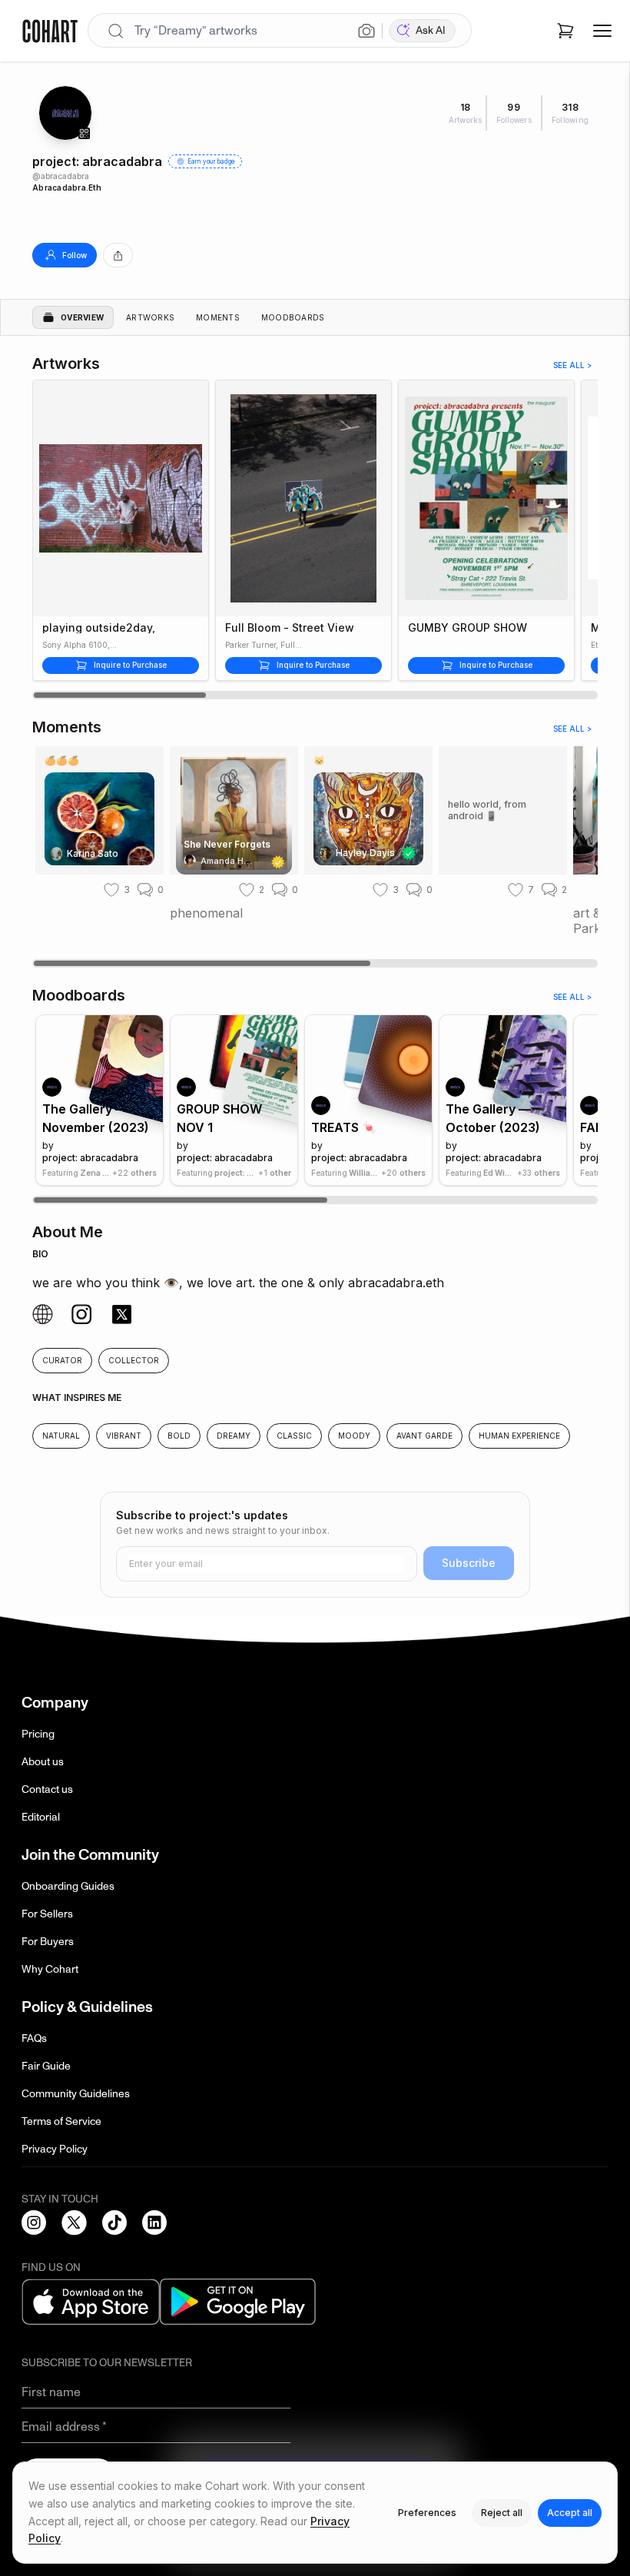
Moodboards (293, 317)
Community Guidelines (76, 2094)
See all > (572, 365)
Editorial (41, 1817)
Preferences (427, 2513)
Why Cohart (50, 1969)
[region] (315, 539)
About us (43, 1762)
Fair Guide (46, 2066)
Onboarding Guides (68, 1886)
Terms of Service (61, 2121)
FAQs (34, 2038)
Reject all (502, 2513)
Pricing (38, 1734)
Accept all (570, 2513)
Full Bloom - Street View (290, 628)
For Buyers (48, 1942)
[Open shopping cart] (565, 31)
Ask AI (431, 30)
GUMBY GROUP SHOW (468, 628)
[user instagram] (43, 1315)
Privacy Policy (55, 2149)
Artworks (150, 317)
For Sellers (47, 1914)
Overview (82, 317)
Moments (218, 317)
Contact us (47, 1789)
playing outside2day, (99, 628)
